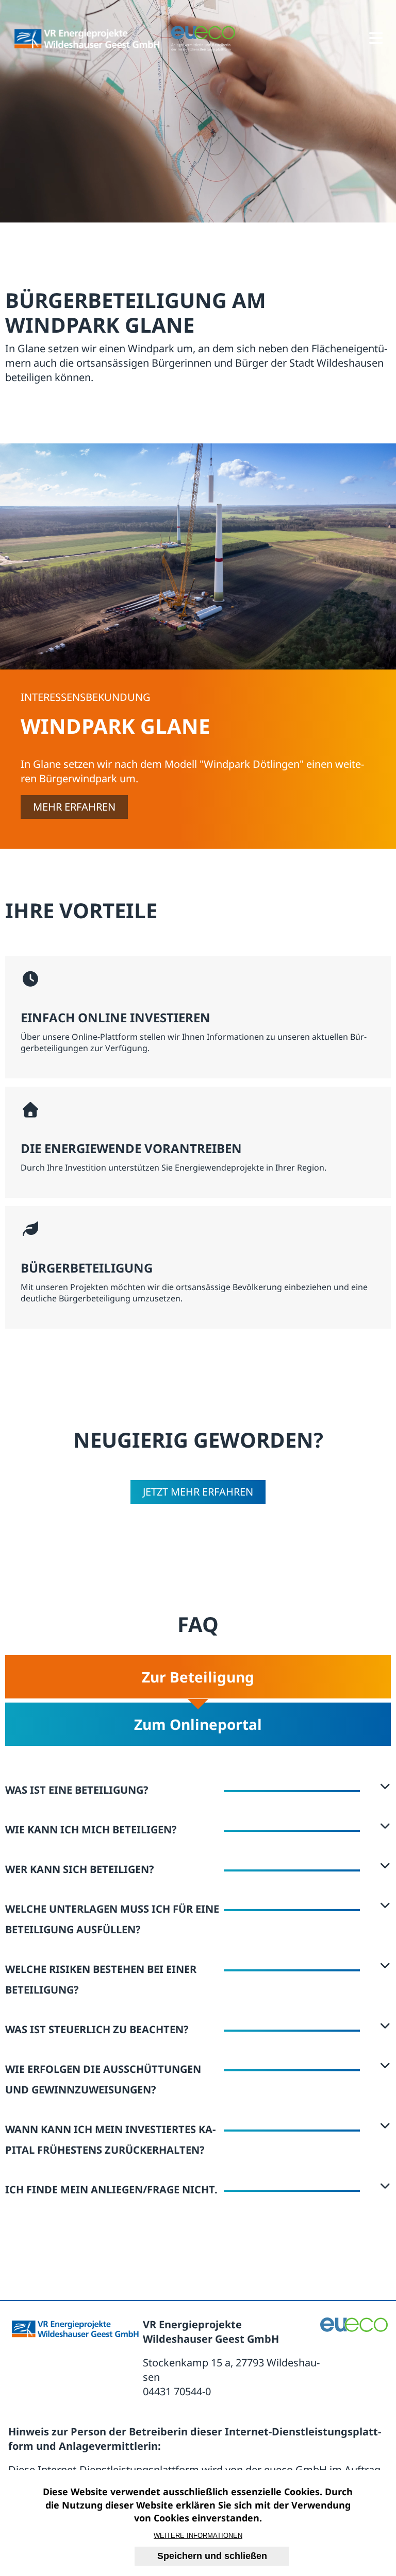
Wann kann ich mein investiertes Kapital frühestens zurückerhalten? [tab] (110, 2140)
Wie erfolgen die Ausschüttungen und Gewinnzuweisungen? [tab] (103, 2079)
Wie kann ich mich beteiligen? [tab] (91, 1830)
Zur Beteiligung (198, 1677)
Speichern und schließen (212, 2556)
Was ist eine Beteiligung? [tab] (77, 1790)
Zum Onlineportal (198, 1724)
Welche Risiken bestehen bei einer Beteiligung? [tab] (101, 1979)
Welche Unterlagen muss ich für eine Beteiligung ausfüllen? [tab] (112, 1919)
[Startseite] (88, 39)
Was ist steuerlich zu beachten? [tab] (97, 2029)
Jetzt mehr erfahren (198, 1492)
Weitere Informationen (198, 2536)
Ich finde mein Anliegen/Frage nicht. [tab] (111, 2189)
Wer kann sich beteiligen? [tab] (80, 1869)
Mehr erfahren (74, 807)
